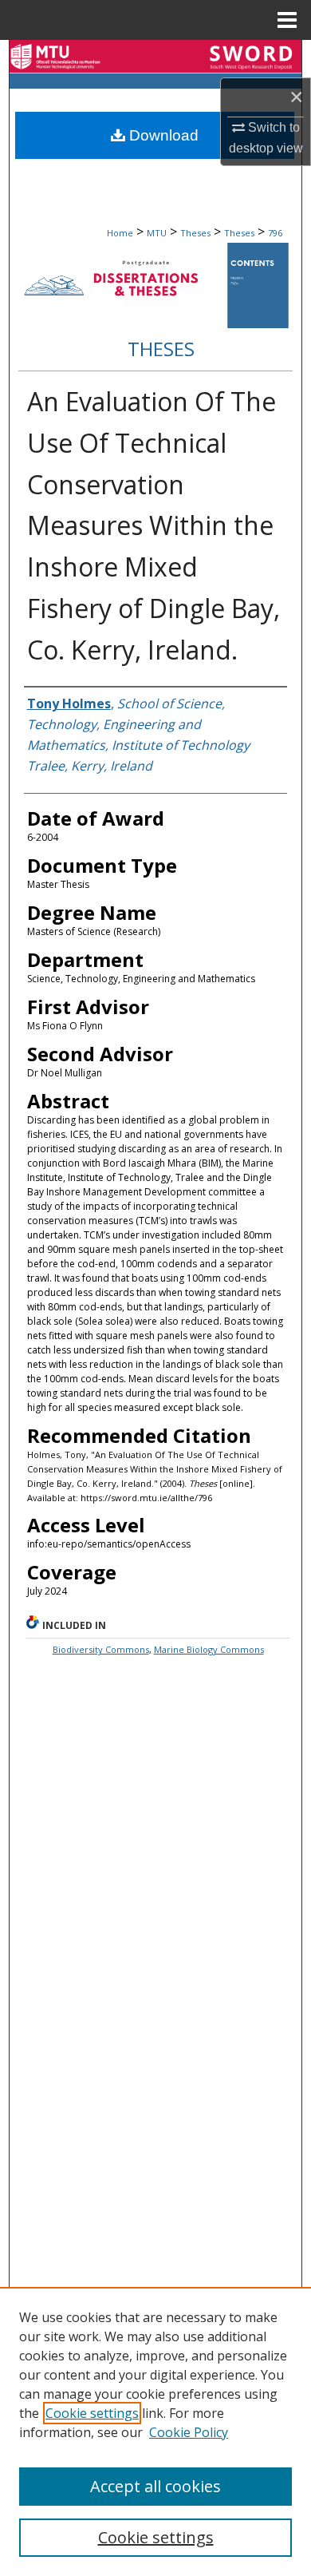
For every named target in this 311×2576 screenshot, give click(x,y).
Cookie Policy (189, 2432)
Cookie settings (92, 2413)
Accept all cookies (155, 2486)
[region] (155, 2431)
